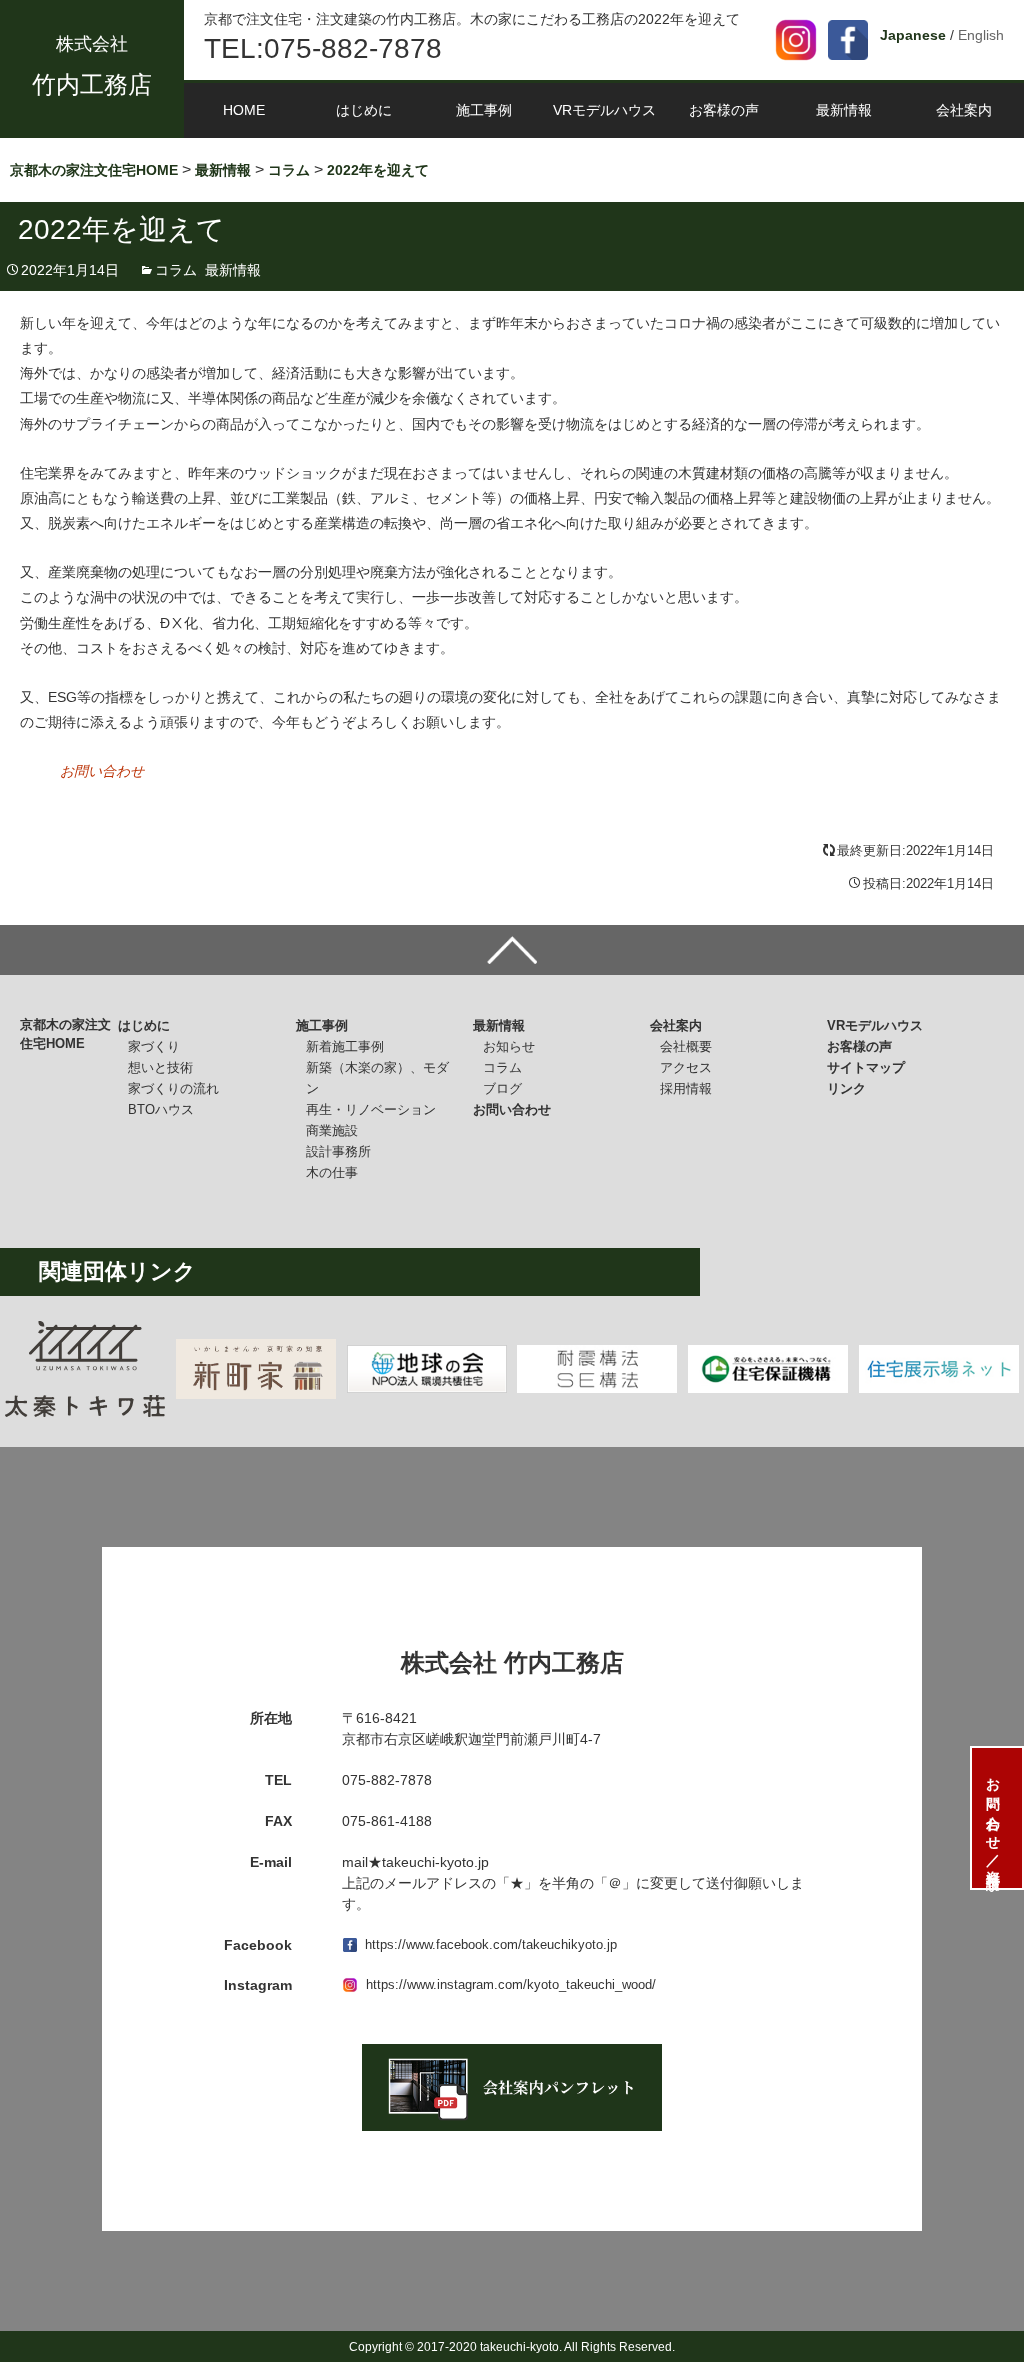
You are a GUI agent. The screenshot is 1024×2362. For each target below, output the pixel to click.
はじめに (364, 110)
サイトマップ (866, 1067)
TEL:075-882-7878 (323, 48)
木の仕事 (332, 1172)
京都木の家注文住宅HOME (65, 1034)
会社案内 (964, 110)
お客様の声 (724, 110)
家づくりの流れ (173, 1088)
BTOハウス (161, 1109)
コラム (176, 270)
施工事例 (484, 110)
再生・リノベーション (371, 1109)
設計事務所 (338, 1151)
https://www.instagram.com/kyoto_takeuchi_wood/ (511, 1984)
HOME (244, 110)
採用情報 (686, 1088)
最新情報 (844, 110)
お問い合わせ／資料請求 (993, 1818)
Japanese (913, 35)
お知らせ (509, 1046)
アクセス (686, 1067)
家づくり (154, 1046)
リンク (846, 1088)
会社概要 (686, 1046)
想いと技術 (160, 1067)
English (981, 35)
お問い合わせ (102, 771)
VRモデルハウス (604, 110)
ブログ (502, 1088)
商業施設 (332, 1130)
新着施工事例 (345, 1046)
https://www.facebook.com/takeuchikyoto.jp (491, 1944)
